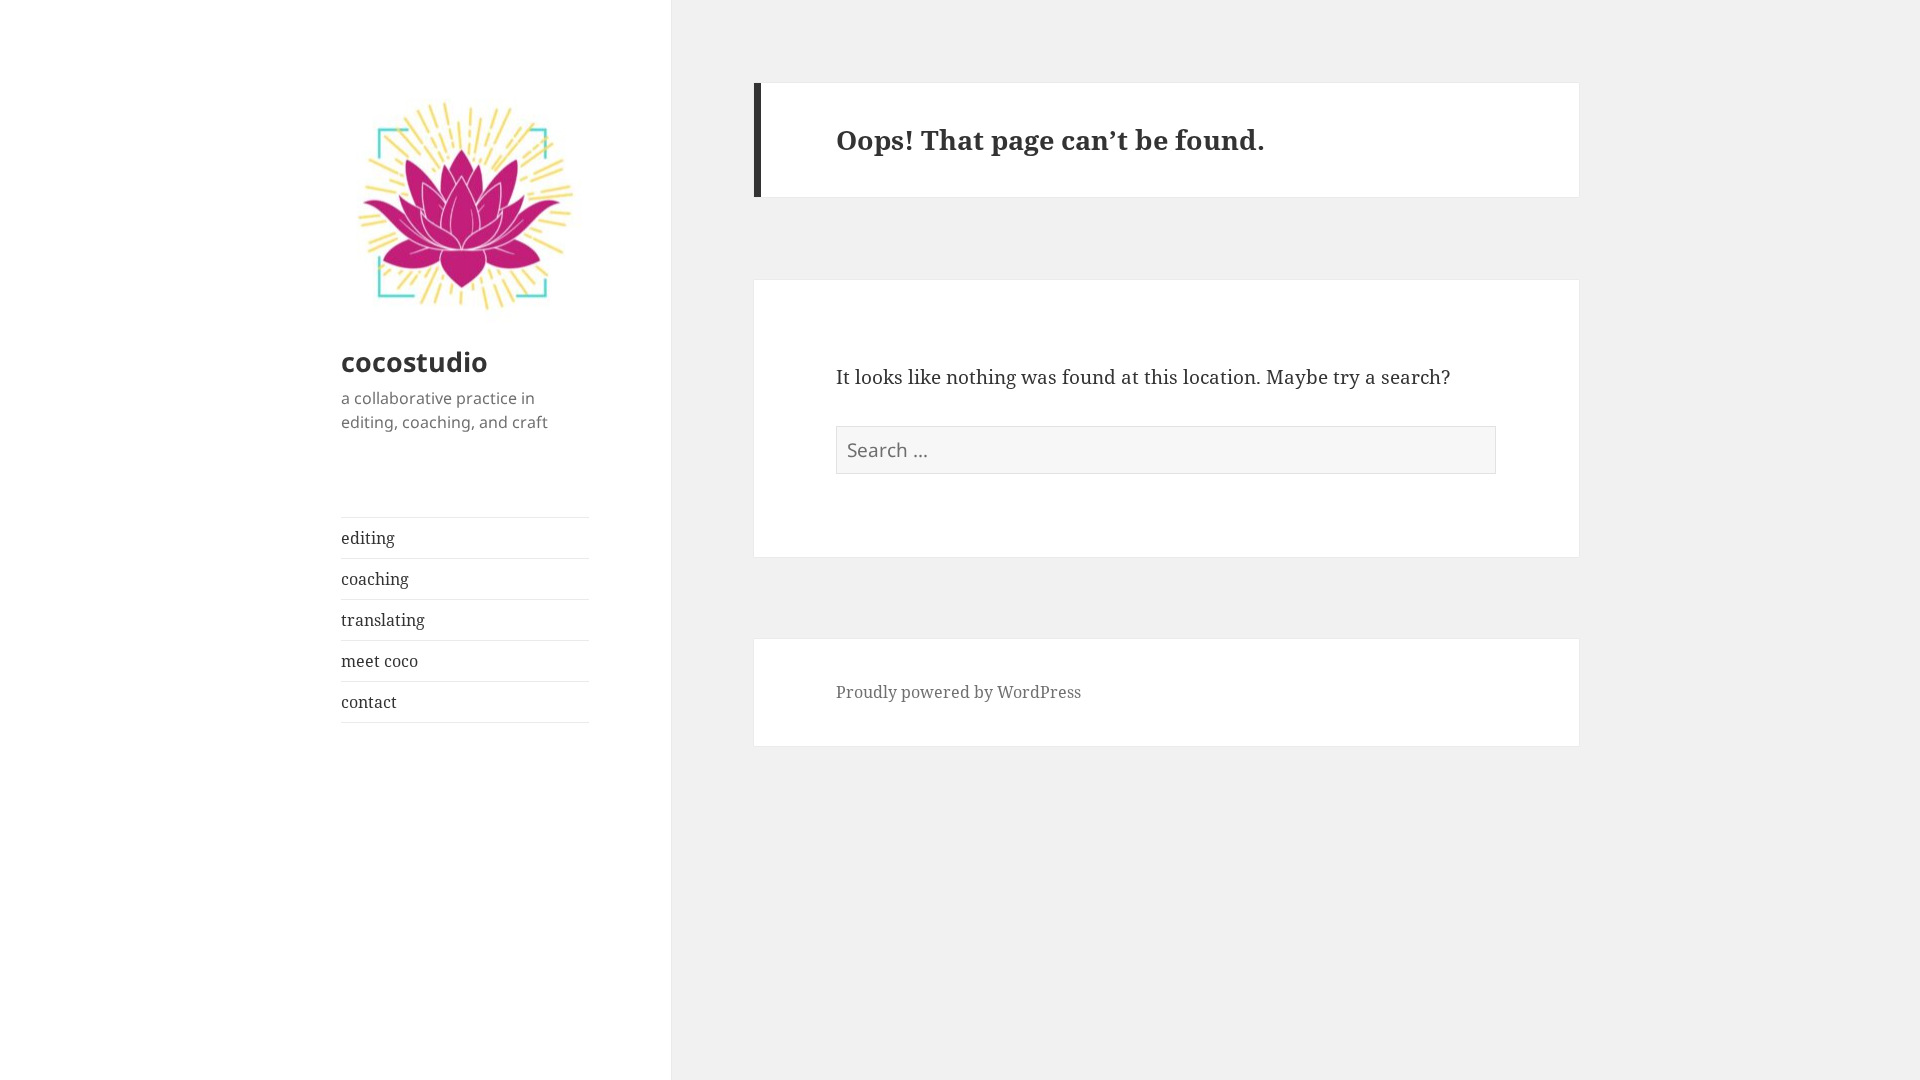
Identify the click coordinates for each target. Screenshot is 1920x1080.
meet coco (379, 661)
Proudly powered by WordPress (958, 692)
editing (368, 538)
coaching (375, 579)
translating (383, 620)
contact (369, 702)
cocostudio (414, 361)
